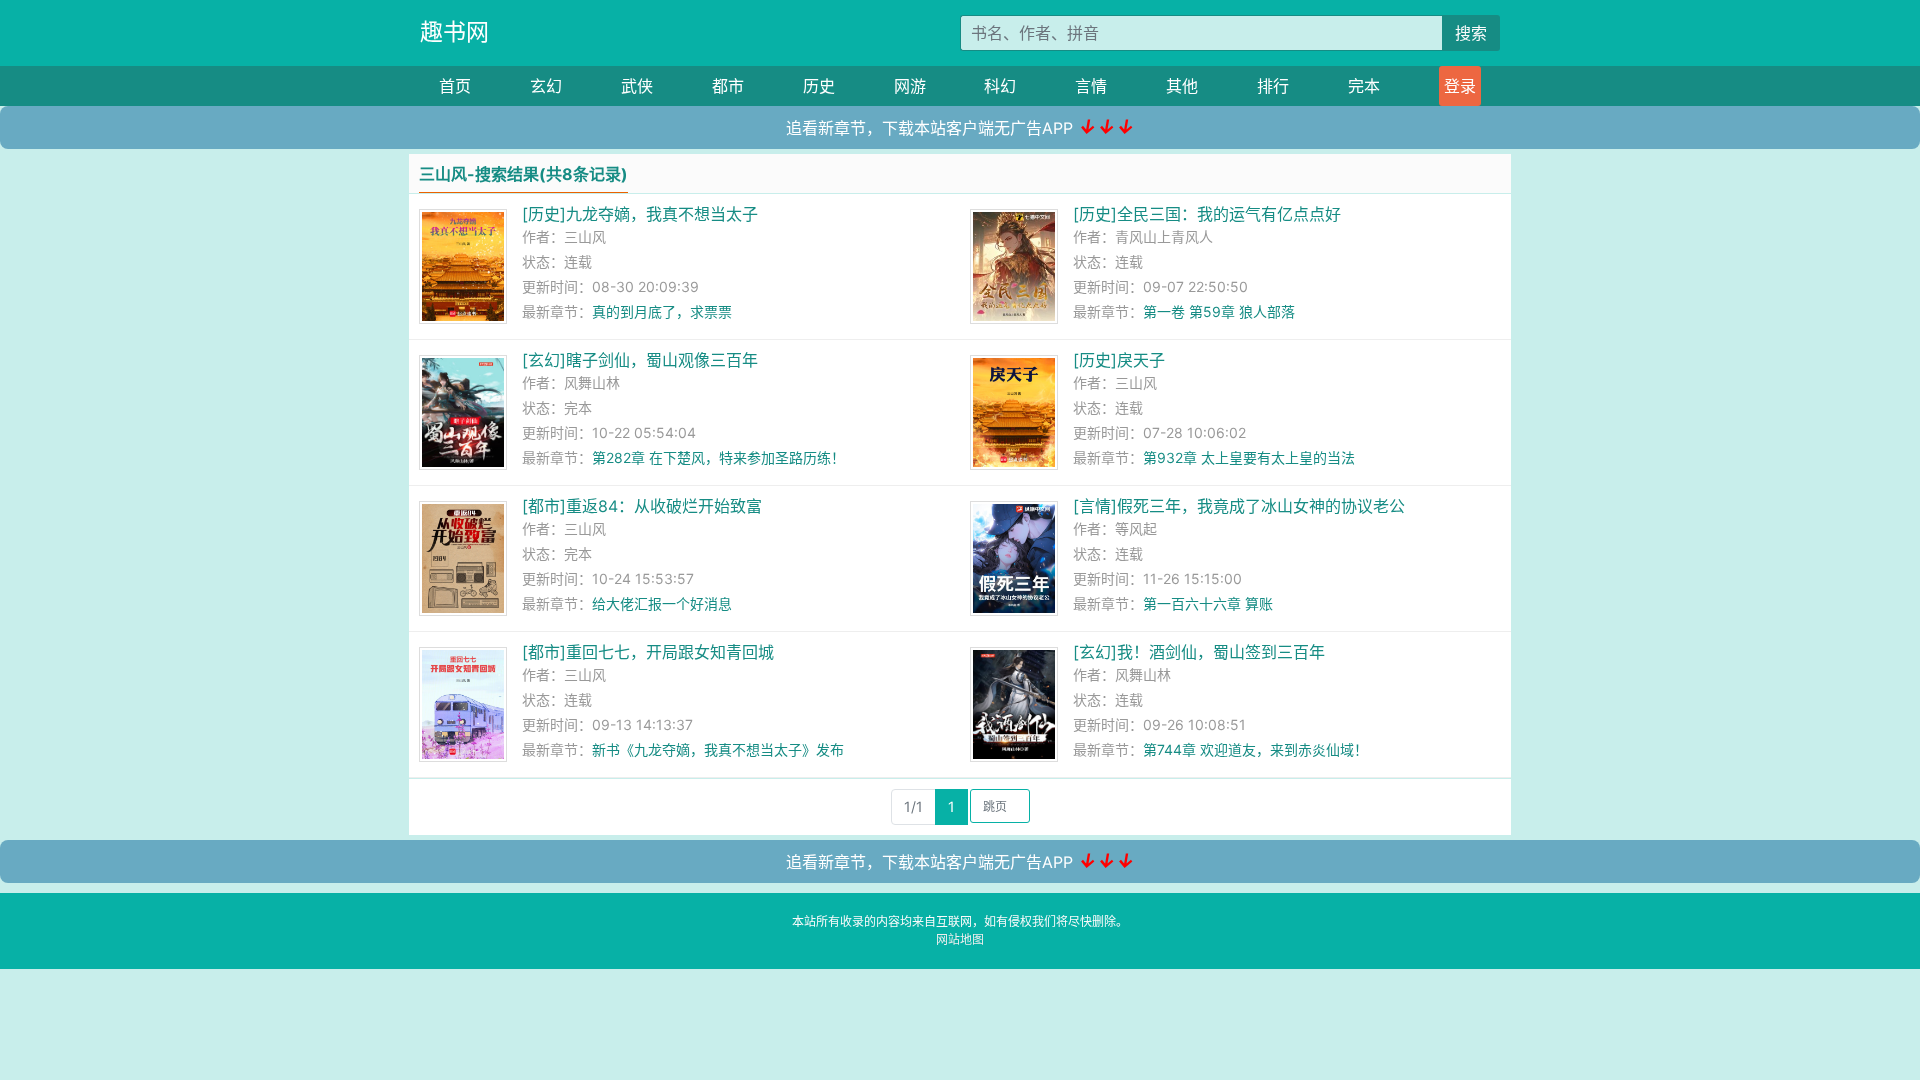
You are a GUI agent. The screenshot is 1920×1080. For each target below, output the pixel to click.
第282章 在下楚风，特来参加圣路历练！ (718, 457)
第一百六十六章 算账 (1208, 603)
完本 (1364, 86)
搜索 (1471, 33)
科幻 (1000, 86)
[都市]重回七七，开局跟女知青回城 (648, 652)
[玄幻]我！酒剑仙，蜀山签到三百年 (1199, 652)
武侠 (637, 86)
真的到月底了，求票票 (662, 311)
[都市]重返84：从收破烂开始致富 (642, 506)
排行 (1273, 86)
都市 (728, 86)
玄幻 (546, 86)
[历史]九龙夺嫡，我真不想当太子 (640, 214)
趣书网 (454, 32)
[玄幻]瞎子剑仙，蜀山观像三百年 (640, 360)
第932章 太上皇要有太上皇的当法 (1249, 457)
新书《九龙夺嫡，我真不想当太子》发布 (718, 749)
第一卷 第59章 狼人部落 (1219, 311)
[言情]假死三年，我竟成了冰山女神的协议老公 (1239, 506)
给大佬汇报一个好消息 (662, 603)
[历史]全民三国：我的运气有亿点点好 (1207, 214)
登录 (1460, 86)
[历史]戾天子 (1119, 360)
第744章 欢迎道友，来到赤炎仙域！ (1255, 749)
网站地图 (960, 939)
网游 (910, 86)
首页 (455, 86)
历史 (819, 86)
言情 (1091, 86)
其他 (1182, 86)
